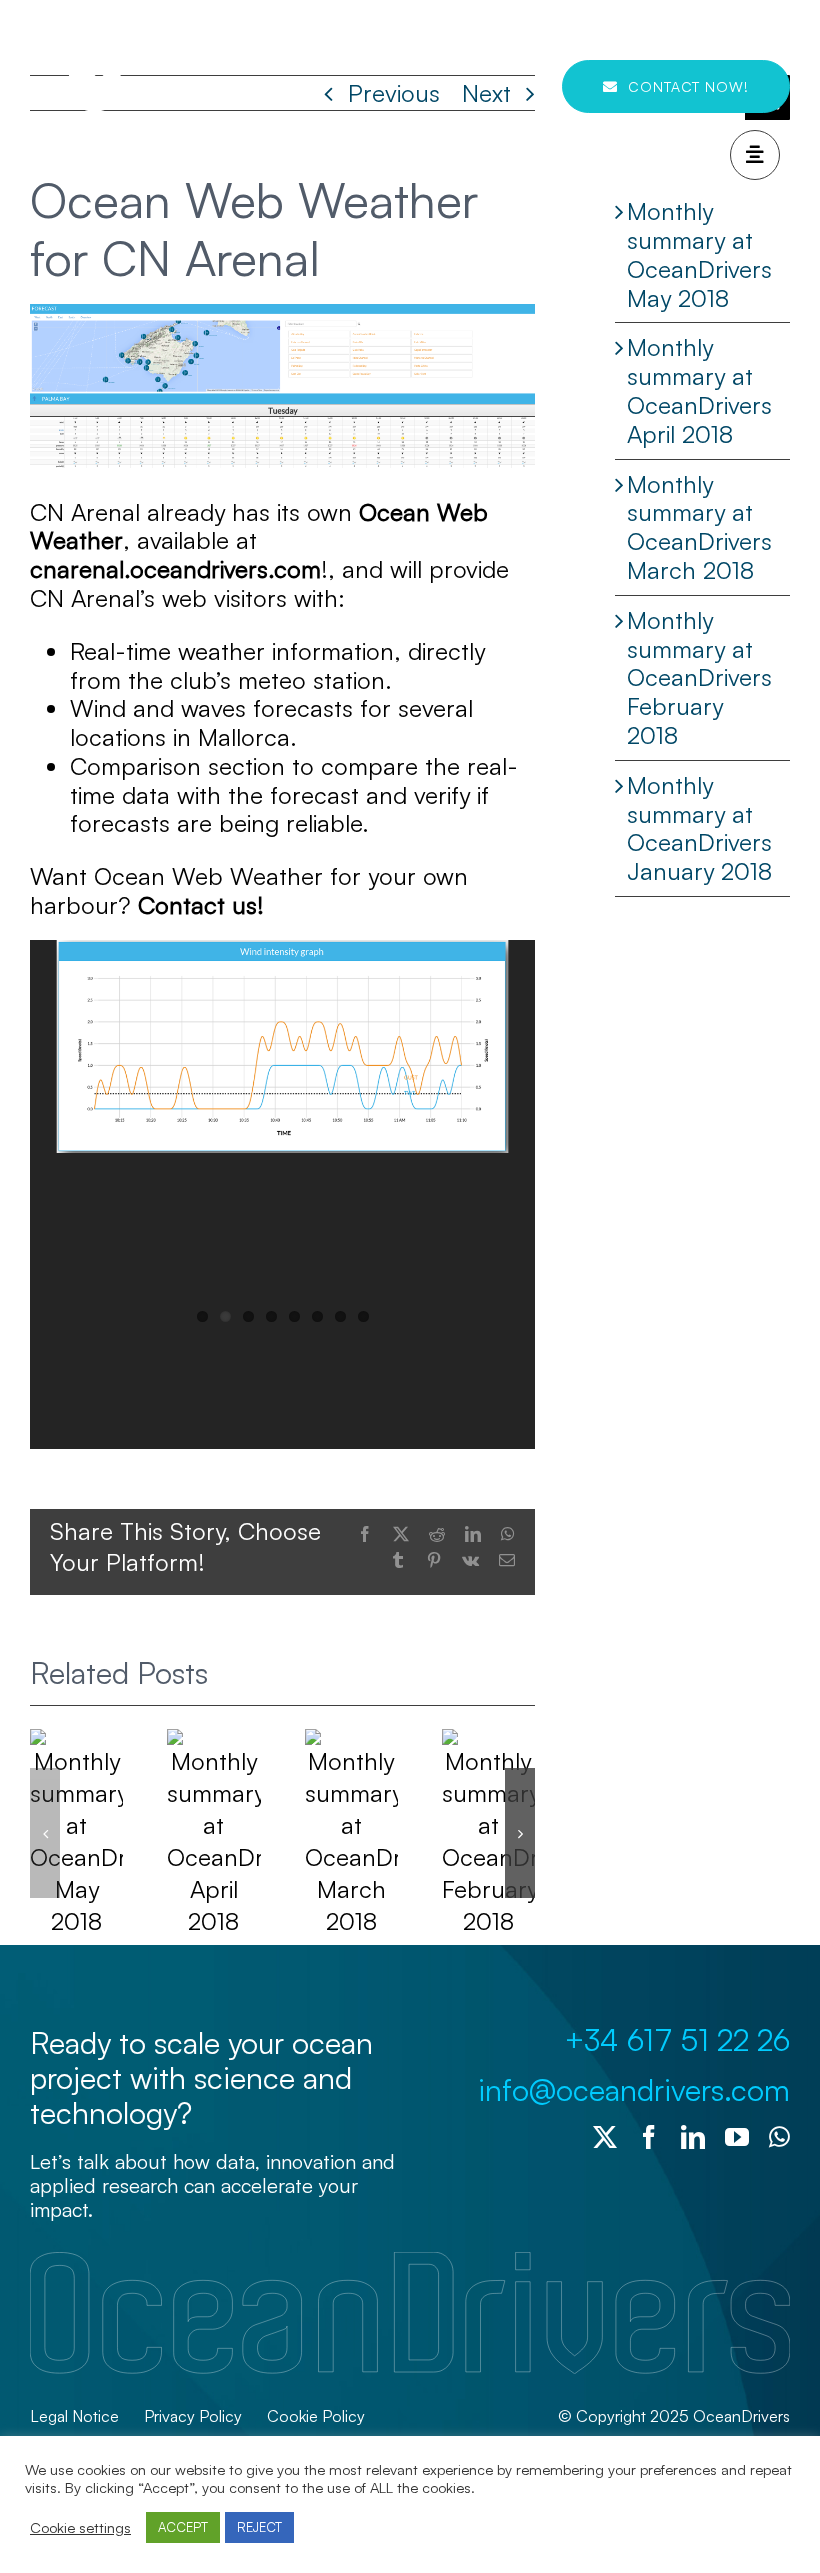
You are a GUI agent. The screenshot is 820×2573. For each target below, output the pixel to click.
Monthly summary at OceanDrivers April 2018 (699, 390)
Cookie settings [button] (80, 2528)
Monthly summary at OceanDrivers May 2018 (699, 254)
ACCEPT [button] (183, 2527)
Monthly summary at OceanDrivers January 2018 (699, 828)
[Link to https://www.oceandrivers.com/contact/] (755, 155)
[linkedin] (693, 2137)
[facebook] (649, 2137)
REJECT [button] (259, 2527)
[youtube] (737, 2137)
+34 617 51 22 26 (677, 2039)
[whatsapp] (779, 2137)
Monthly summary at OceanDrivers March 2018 (699, 527)
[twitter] (605, 2137)
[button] (45, 1833)
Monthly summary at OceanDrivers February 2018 (699, 677)
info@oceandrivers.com (634, 2089)
